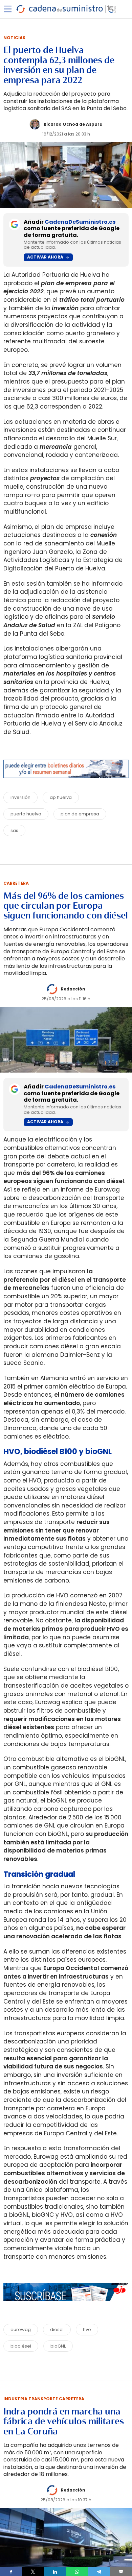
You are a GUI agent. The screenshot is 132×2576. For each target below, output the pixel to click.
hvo (87, 2329)
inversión (20, 797)
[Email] (121, 2572)
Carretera (16, 883)
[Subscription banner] (66, 2308)
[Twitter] (33, 2572)
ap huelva (61, 797)
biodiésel (21, 2346)
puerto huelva (26, 814)
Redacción (73, 989)
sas (14, 830)
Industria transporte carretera (44, 2399)
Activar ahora (45, 257)
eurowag (21, 2329)
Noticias (14, 38)
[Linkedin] (55, 2572)
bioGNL (58, 2346)
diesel (57, 2329)
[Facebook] (11, 2572)
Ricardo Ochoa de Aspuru (73, 124)
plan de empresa (80, 814)
